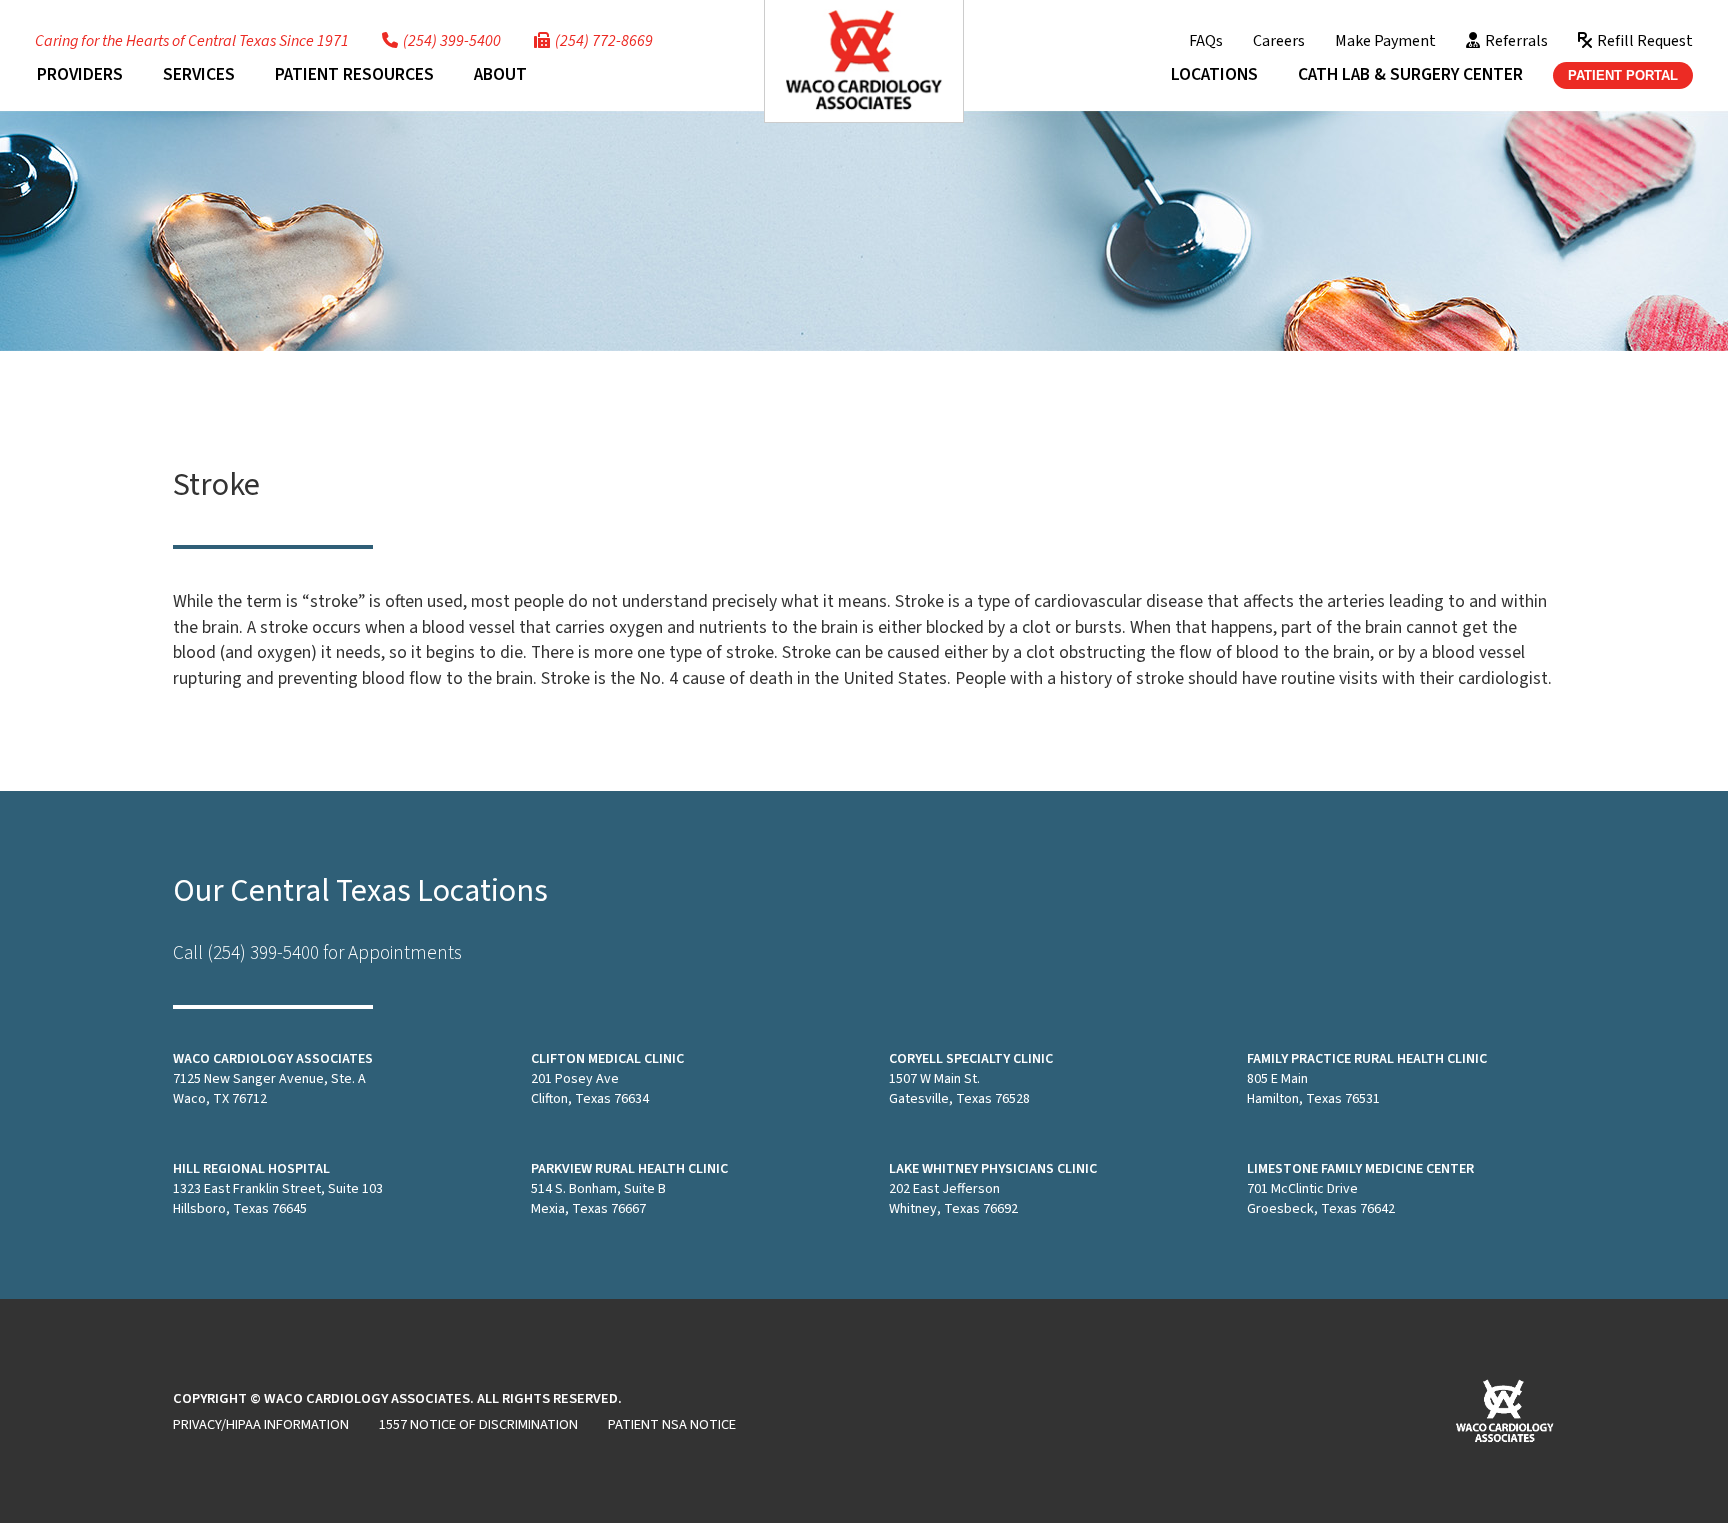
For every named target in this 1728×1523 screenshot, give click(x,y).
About (500, 74)
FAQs (1206, 41)
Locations (1214, 74)
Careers (1279, 41)
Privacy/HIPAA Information (261, 1424)
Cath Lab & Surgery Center (1410, 74)
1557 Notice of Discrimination (478, 1424)
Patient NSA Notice (672, 1424)
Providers (80, 74)
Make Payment (1385, 41)
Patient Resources (354, 74)
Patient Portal (1623, 75)
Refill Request (1645, 41)
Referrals (1516, 41)
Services (199, 74)
